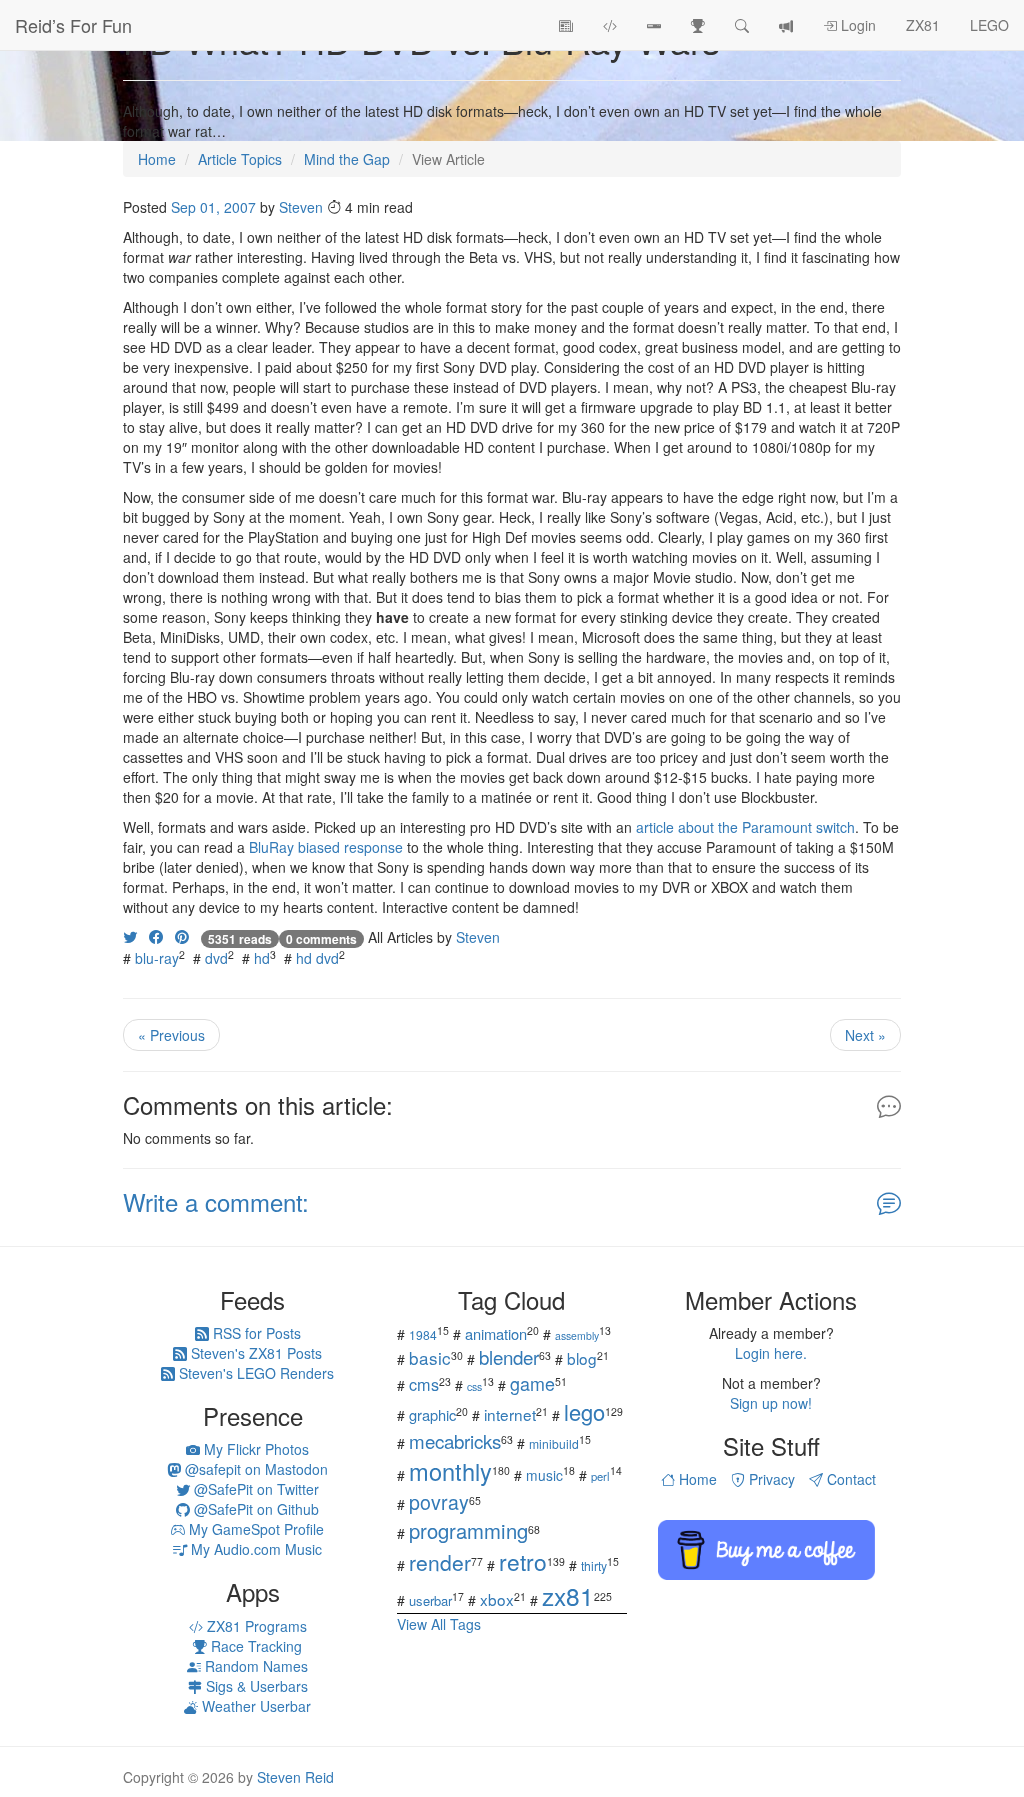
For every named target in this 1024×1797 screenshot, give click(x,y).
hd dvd (317, 958)
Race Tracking (254, 1646)
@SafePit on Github (254, 1509)
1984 (423, 1334)
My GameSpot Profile (254, 1529)
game (532, 1383)
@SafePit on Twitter (254, 1489)
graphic (432, 1414)
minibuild (554, 1443)
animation (496, 1333)
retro (523, 1561)
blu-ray (157, 958)
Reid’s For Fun (73, 25)
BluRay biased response (326, 847)
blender (509, 1356)
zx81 (568, 1595)
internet (510, 1414)
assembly (577, 1335)
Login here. (771, 1353)
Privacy (770, 1479)
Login (856, 25)
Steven (301, 207)
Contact (849, 1479)
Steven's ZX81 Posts (254, 1353)
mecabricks (455, 1440)
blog (582, 1358)
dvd (216, 958)
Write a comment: (216, 1201)
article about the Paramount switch (745, 827)
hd (262, 958)
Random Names (254, 1666)
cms (424, 1384)
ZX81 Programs (255, 1626)
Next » (865, 1035)
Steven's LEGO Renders (254, 1373)
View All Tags (439, 1624)
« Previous (171, 1035)
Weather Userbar (254, 1706)
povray (439, 1501)
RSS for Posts (255, 1333)
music (544, 1475)
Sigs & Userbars (255, 1686)
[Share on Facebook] (156, 937)
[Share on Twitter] (130, 937)
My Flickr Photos (254, 1449)
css (474, 1386)
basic (430, 1357)
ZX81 (923, 25)
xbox (497, 1599)
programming (468, 1530)
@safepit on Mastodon (254, 1469)
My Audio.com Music (254, 1549)
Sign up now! (771, 1403)
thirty (594, 1565)
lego (584, 1411)
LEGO (989, 25)
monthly (450, 1471)
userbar (430, 1600)
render (440, 1562)
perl (600, 1476)
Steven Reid (295, 1777)
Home (696, 1479)
